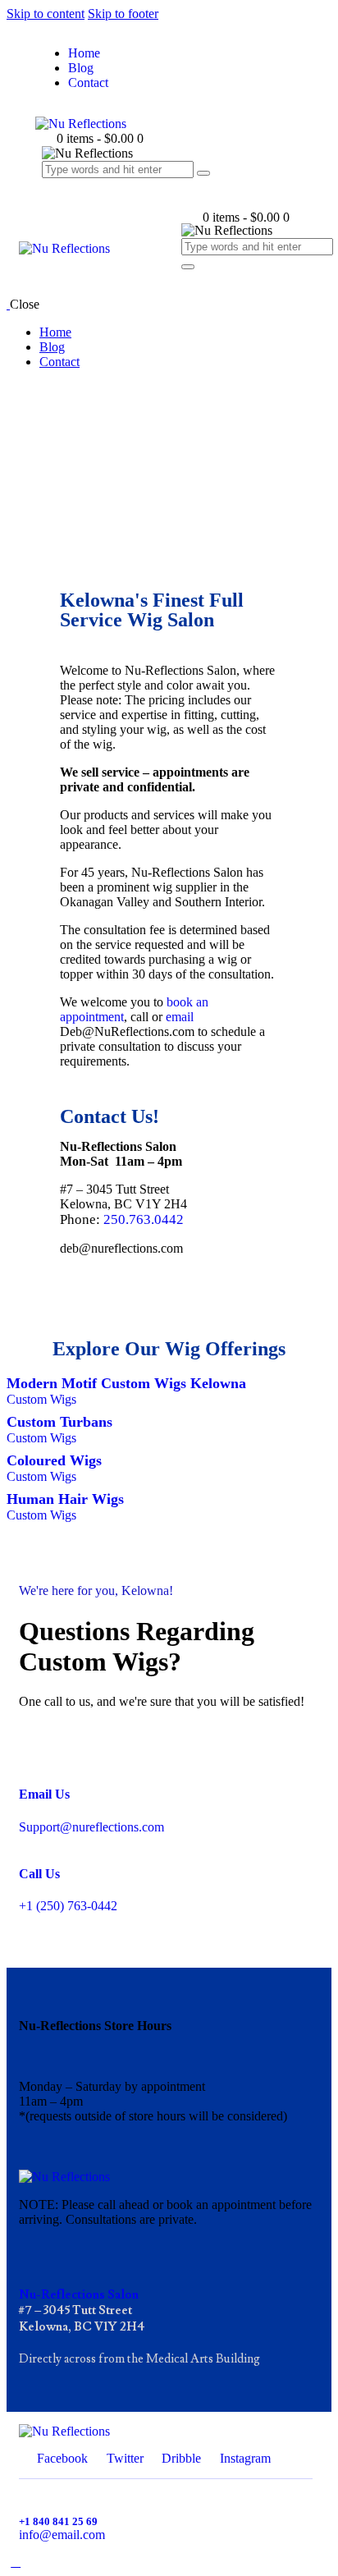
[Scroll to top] (16, 2562)
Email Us (44, 1794)
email (180, 1017)
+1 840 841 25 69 (58, 2521)
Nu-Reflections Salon (79, 2295)
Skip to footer (123, 14)
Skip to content (46, 14)
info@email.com (62, 2535)
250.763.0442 (144, 1219)
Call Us (39, 1874)
